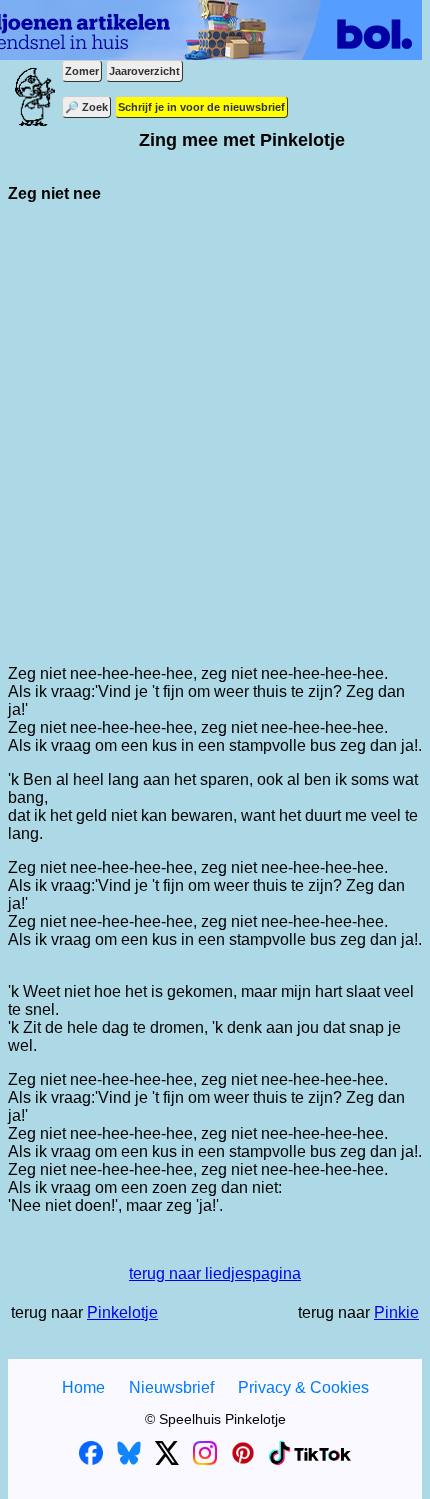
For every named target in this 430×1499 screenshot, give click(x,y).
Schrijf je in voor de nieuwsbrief (201, 107)
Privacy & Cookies (303, 1387)
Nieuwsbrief (171, 1387)
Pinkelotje (122, 1312)
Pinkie (396, 1312)
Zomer (82, 71)
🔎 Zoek (86, 107)
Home (83, 1387)
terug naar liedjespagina (215, 1273)
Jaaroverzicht (144, 71)
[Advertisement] (215, 434)
